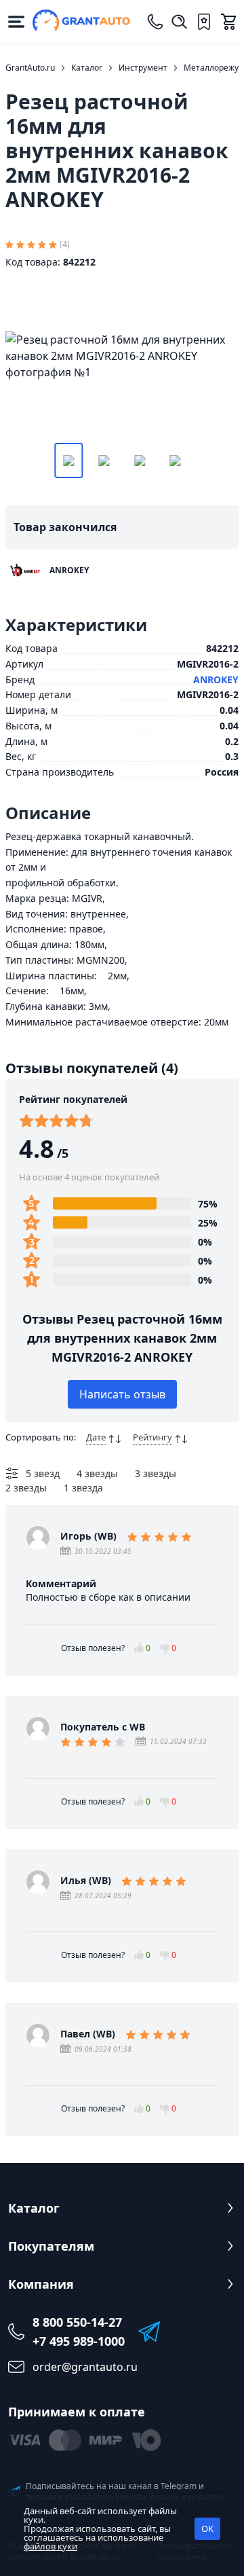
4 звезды (97, 1473)
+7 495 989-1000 (79, 2341)
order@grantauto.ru (85, 2367)
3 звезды (156, 1473)
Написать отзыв (122, 1394)
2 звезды (26, 1488)
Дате (96, 1437)
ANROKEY (216, 679)
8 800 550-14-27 (77, 2322)
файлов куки (50, 2546)
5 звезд (43, 1473)
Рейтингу (152, 1437)
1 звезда (83, 1488)
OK (207, 2528)
